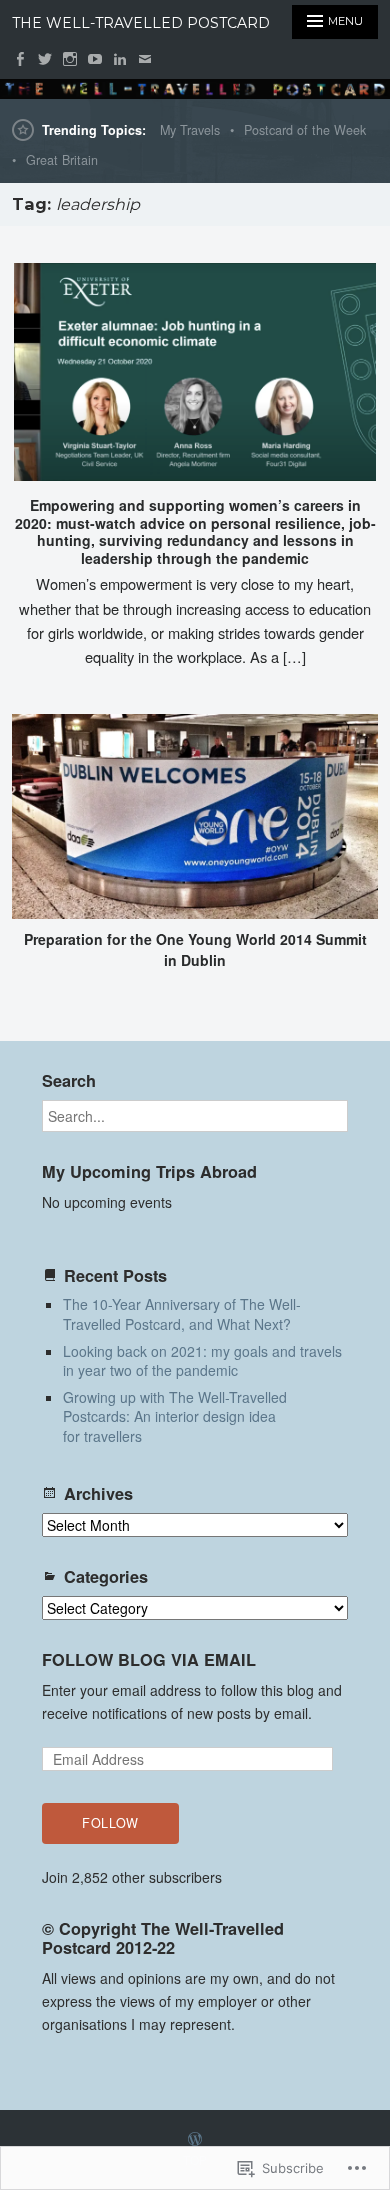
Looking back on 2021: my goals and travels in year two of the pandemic (202, 1361)
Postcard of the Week (305, 130)
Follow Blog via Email (149, 1659)
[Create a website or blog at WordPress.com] (195, 2139)
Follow (110, 1823)
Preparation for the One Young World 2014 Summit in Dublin (195, 949)
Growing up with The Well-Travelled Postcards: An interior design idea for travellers (175, 1416)
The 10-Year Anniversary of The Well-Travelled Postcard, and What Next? (182, 1314)
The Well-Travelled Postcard (141, 23)
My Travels (190, 130)
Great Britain (62, 160)
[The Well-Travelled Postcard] (195, 89)
